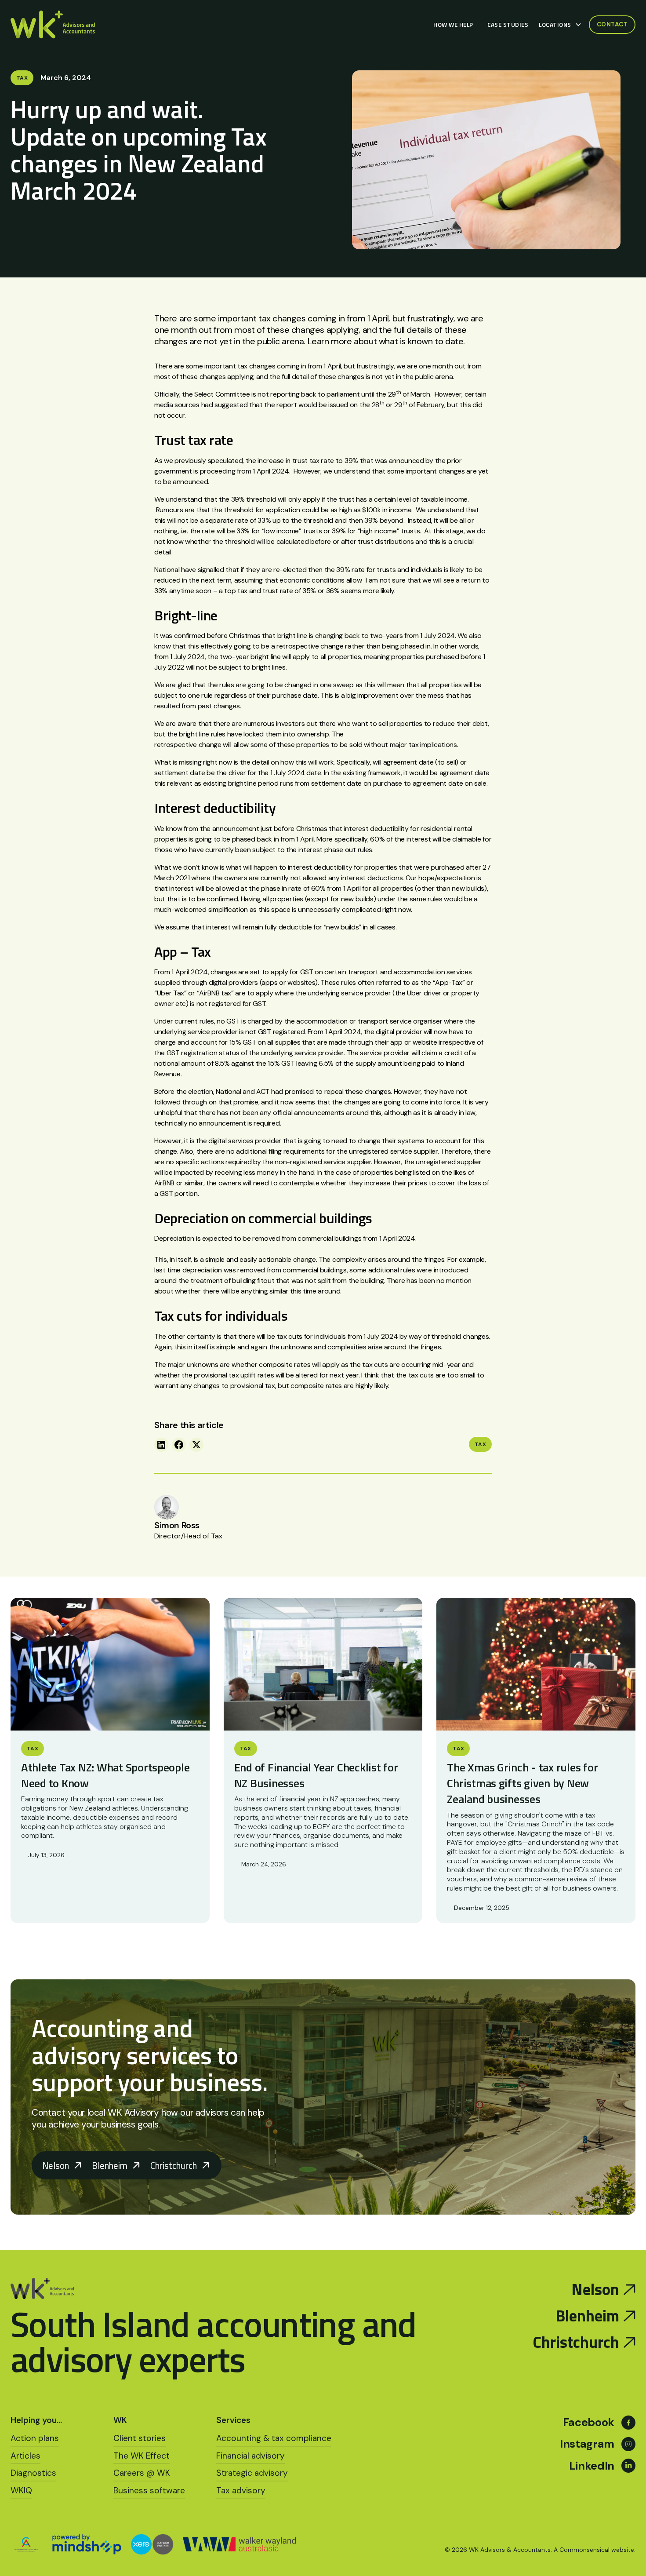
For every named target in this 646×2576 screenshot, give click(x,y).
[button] (562, 25)
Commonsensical (584, 2550)
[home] (53, 25)
